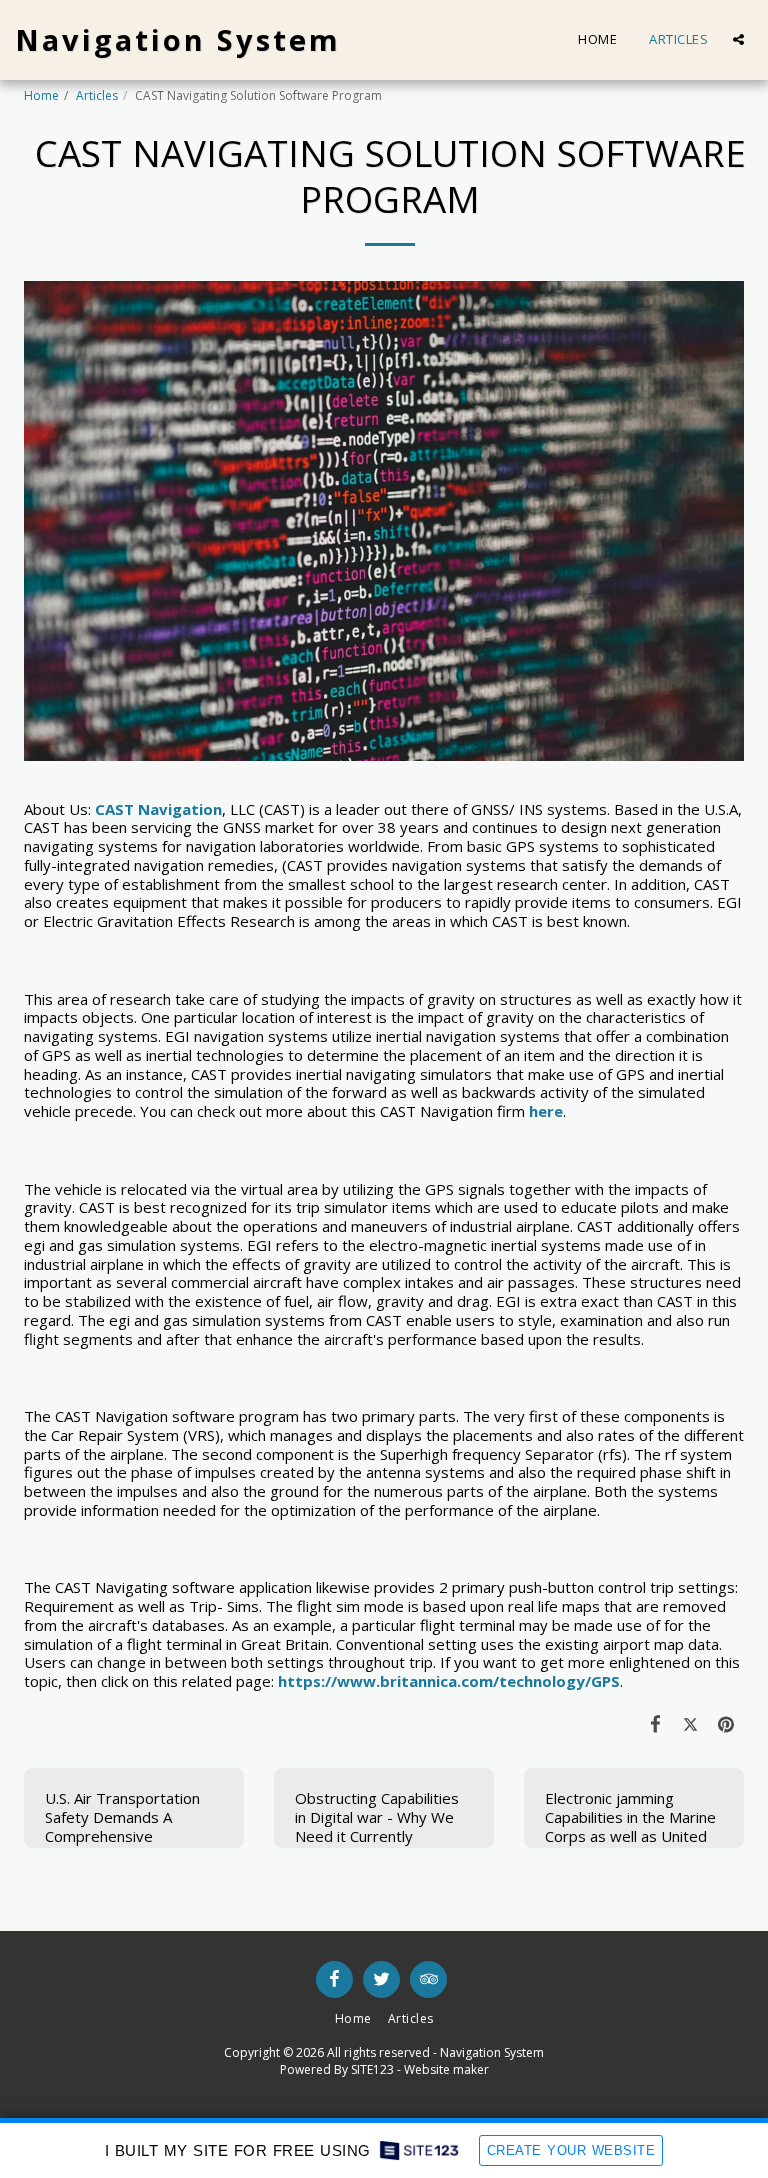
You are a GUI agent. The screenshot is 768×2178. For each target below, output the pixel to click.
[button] (738, 39)
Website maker (446, 2069)
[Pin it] (727, 1723)
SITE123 (372, 2069)
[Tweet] (691, 1723)
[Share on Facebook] (656, 1723)
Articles (97, 95)
